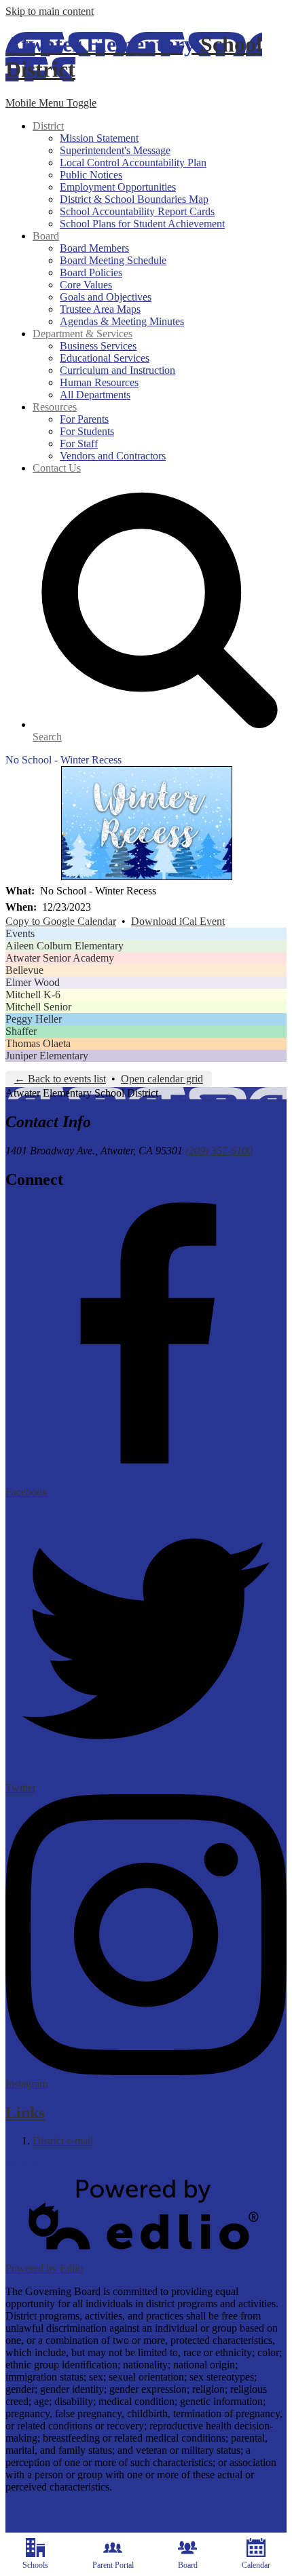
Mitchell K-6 (33, 995)
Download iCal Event (178, 921)
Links (25, 2113)
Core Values (86, 285)
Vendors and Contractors (113, 456)
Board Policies (91, 272)
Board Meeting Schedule (113, 260)
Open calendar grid (162, 1079)
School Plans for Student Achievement (142, 224)
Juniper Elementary (47, 1056)
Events (20, 933)
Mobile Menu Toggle (51, 103)
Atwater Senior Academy (60, 958)
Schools (35, 2565)
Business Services (98, 346)
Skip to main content (50, 11)
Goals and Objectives (106, 297)
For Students (87, 431)
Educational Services (105, 358)
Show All (26, 2164)
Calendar (256, 2565)
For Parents (84, 419)
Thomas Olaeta (38, 1043)
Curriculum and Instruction (117, 370)
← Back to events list (60, 1079)
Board (188, 2565)
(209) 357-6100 (219, 1151)
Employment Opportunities (118, 187)
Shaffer (21, 1031)
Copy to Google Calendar (61, 921)
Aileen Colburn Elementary (65, 946)
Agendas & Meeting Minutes (122, 321)
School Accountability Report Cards (137, 211)
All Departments (95, 395)
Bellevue (24, 970)
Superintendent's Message (115, 150)
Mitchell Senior (38, 1007)
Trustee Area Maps (100, 309)
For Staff (79, 443)
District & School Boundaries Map (134, 199)
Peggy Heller (34, 1019)
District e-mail (63, 2141)
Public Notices (91, 175)
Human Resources (99, 382)
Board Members (94, 248)
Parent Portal (113, 2565)
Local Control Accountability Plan (133, 163)
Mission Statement (99, 138)
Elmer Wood (33, 982)
